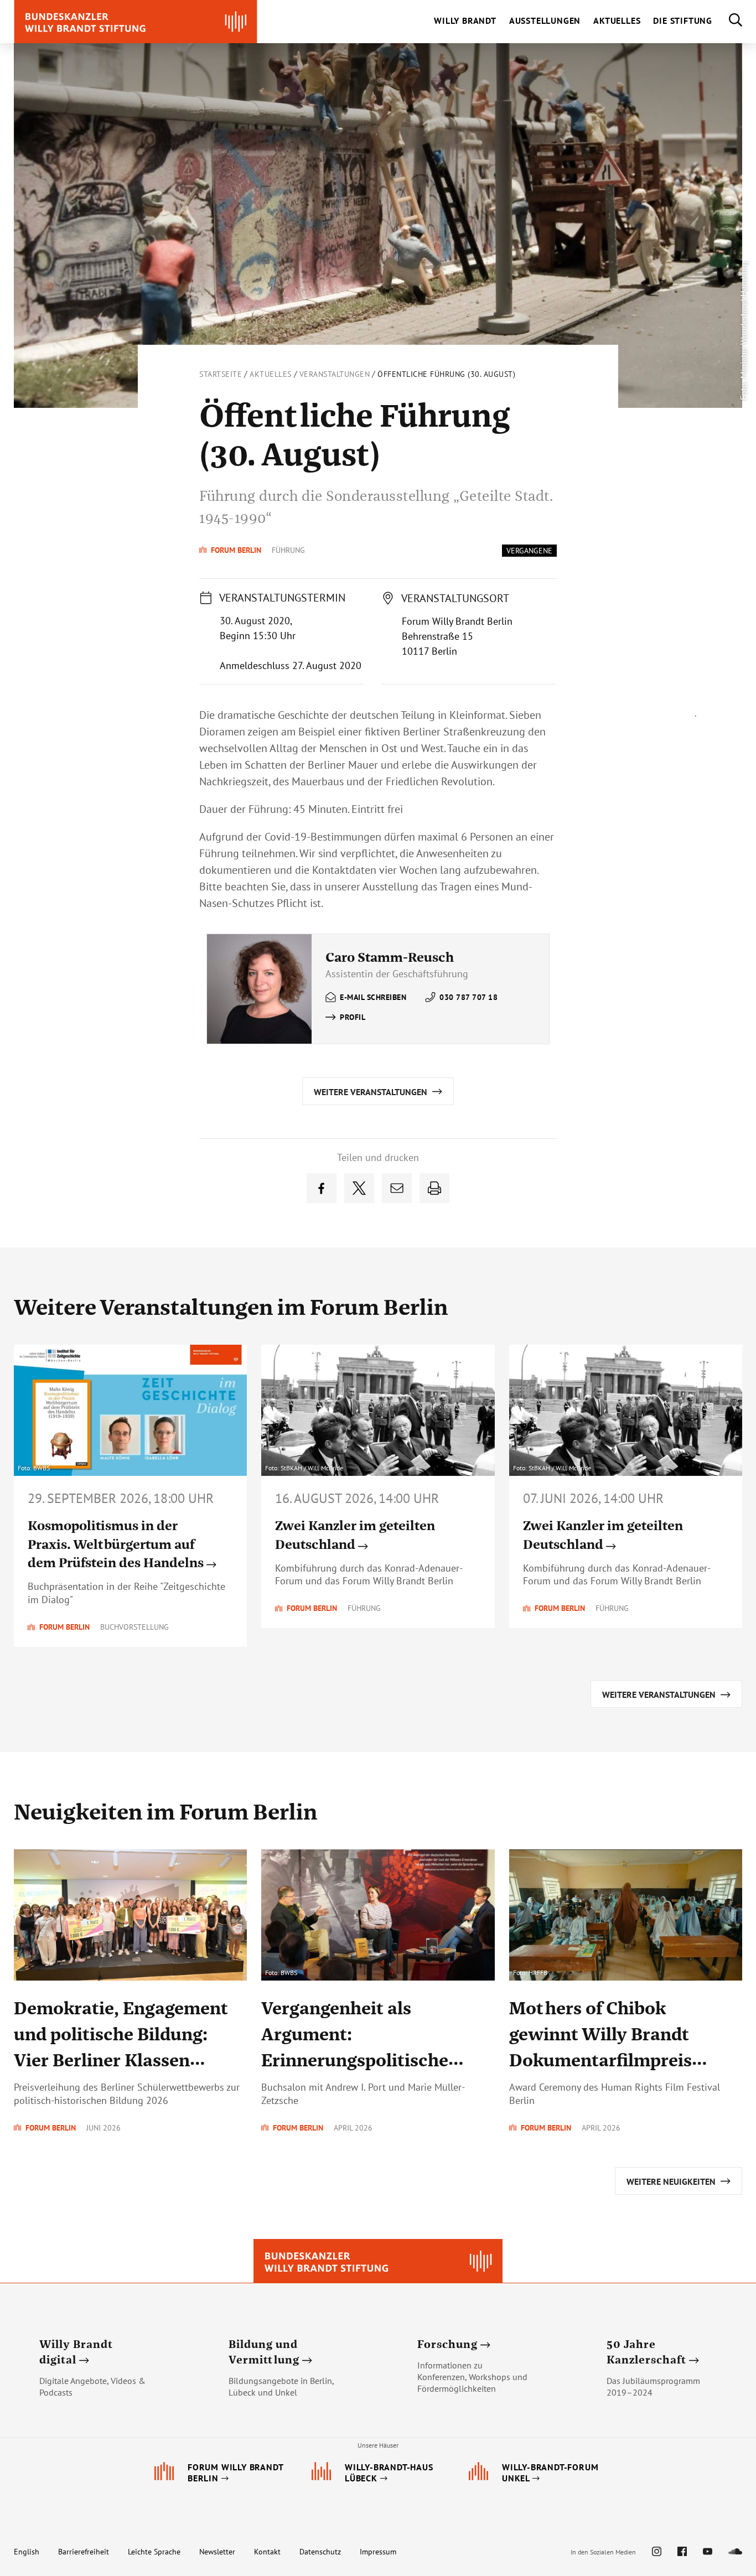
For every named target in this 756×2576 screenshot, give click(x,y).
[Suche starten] (727, 22)
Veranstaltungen (335, 374)
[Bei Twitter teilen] (359, 1188)
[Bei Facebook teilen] (322, 1188)
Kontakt (267, 2552)
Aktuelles (271, 374)
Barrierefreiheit (84, 2552)
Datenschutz (320, 2552)
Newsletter (217, 2552)
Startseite (221, 374)
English (27, 2552)
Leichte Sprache (154, 2552)
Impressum (378, 2552)
